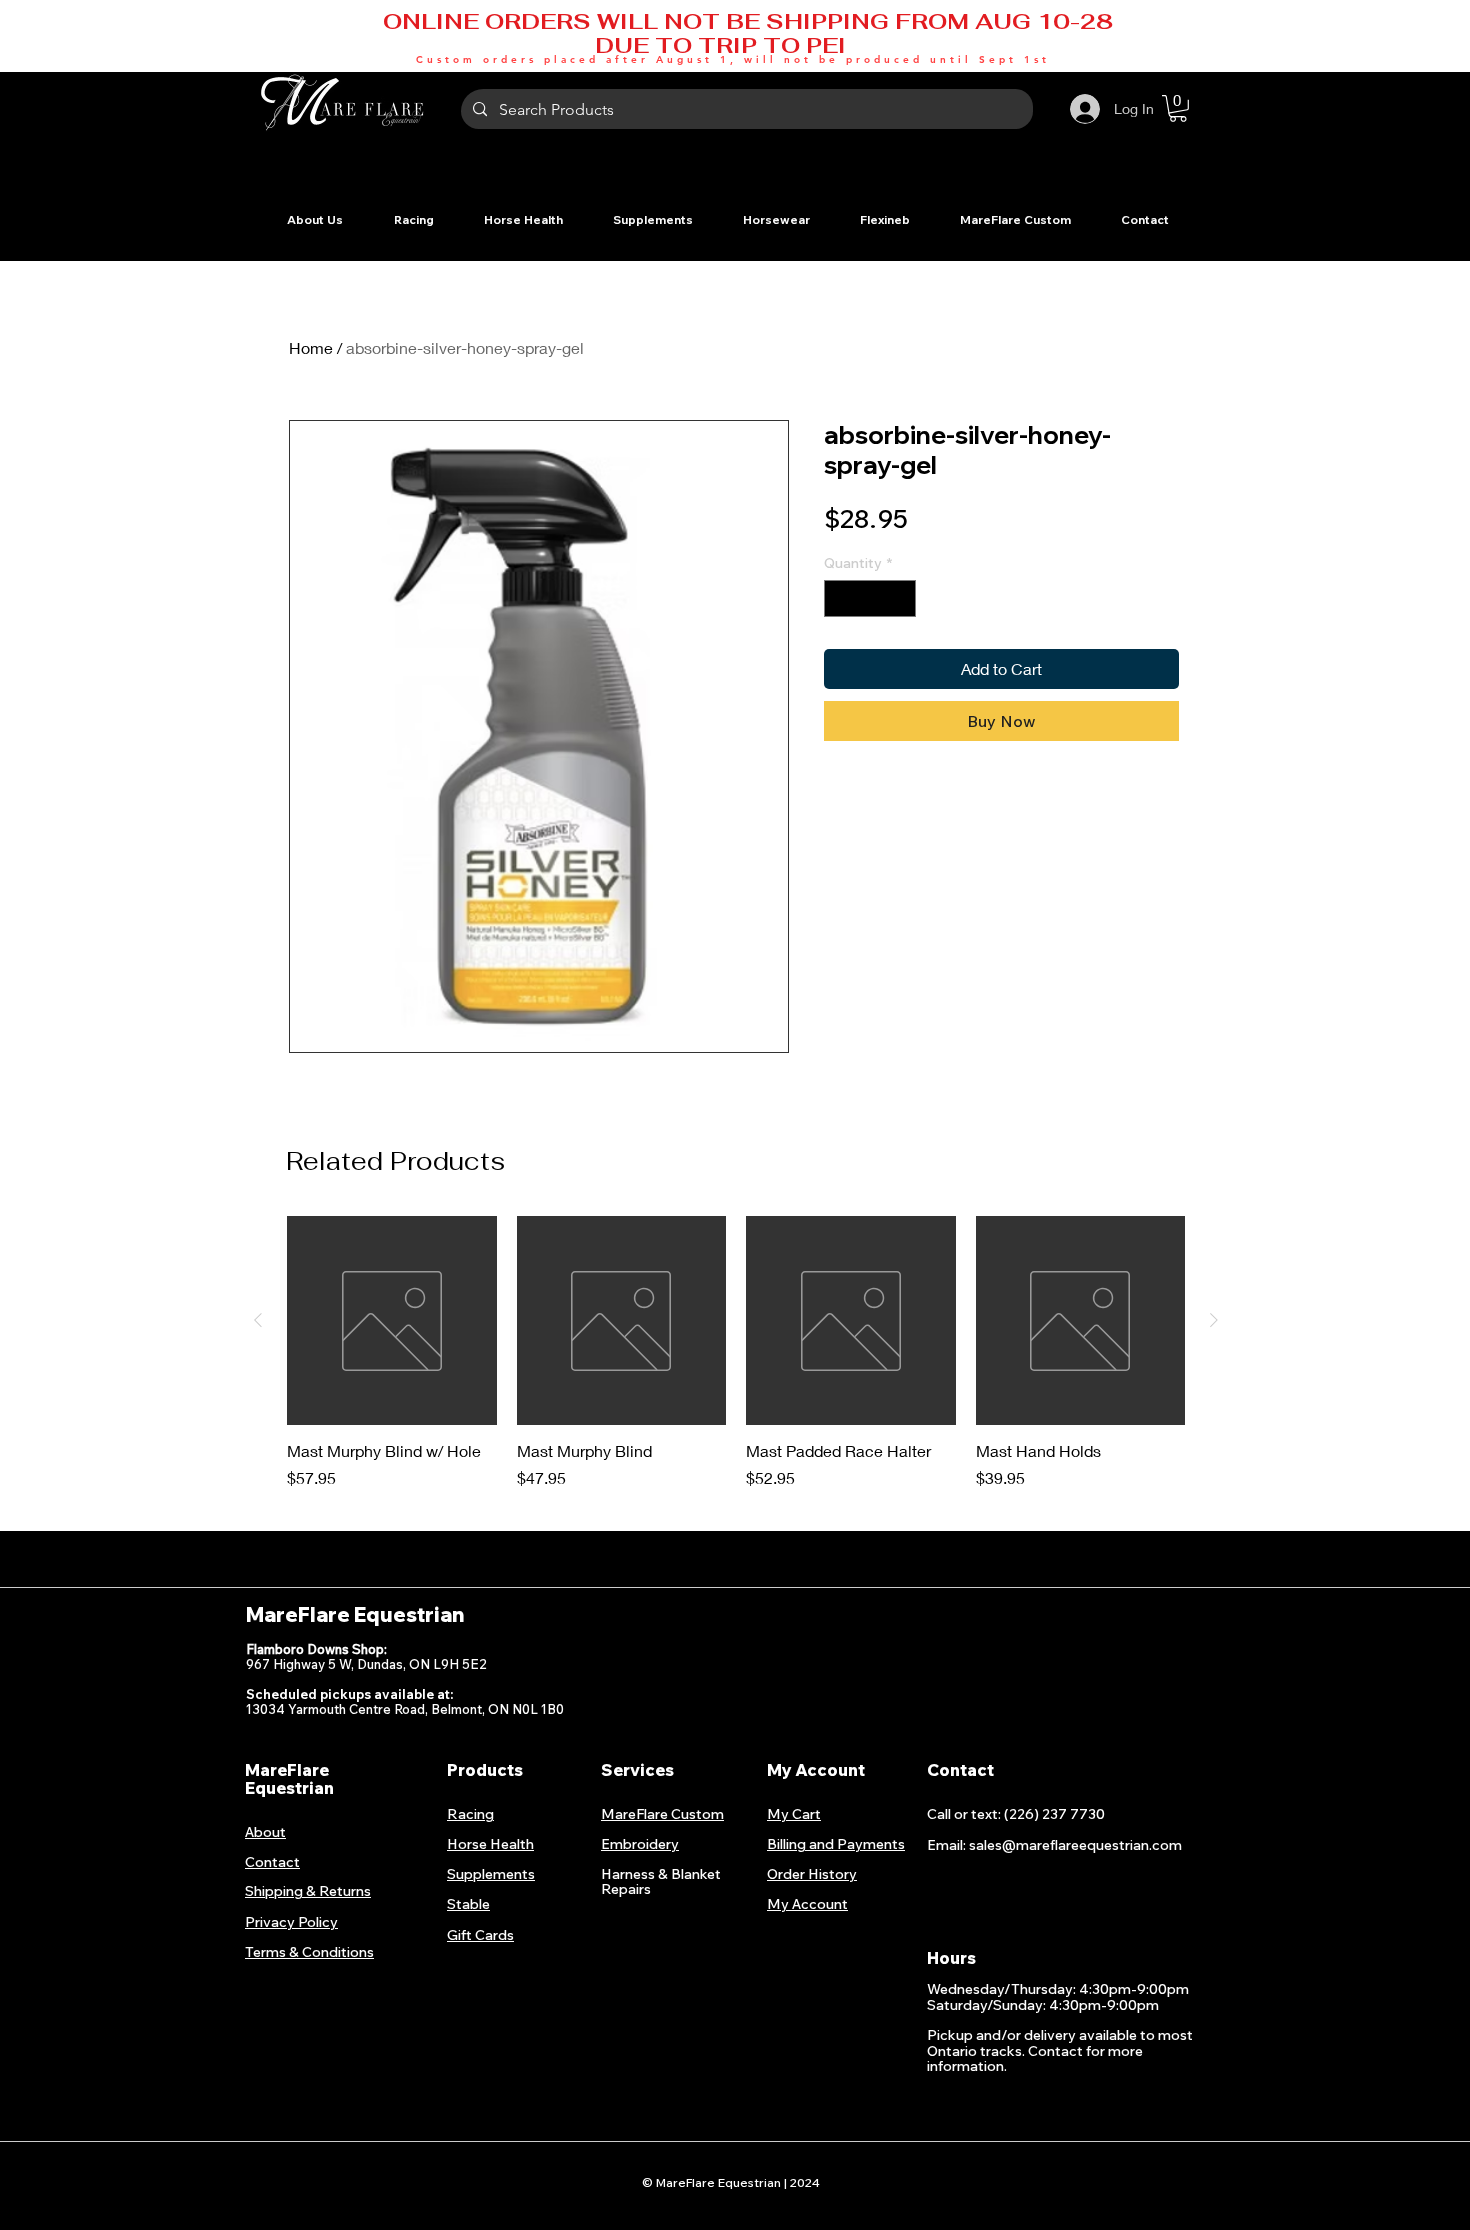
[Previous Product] (258, 1320)
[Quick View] (392, 1321)
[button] (413, 219)
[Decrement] (839, 598)
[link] (1178, 108)
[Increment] (900, 598)
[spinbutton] (870, 598)
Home (311, 347)
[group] (736, 1363)
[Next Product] (1214, 1320)
